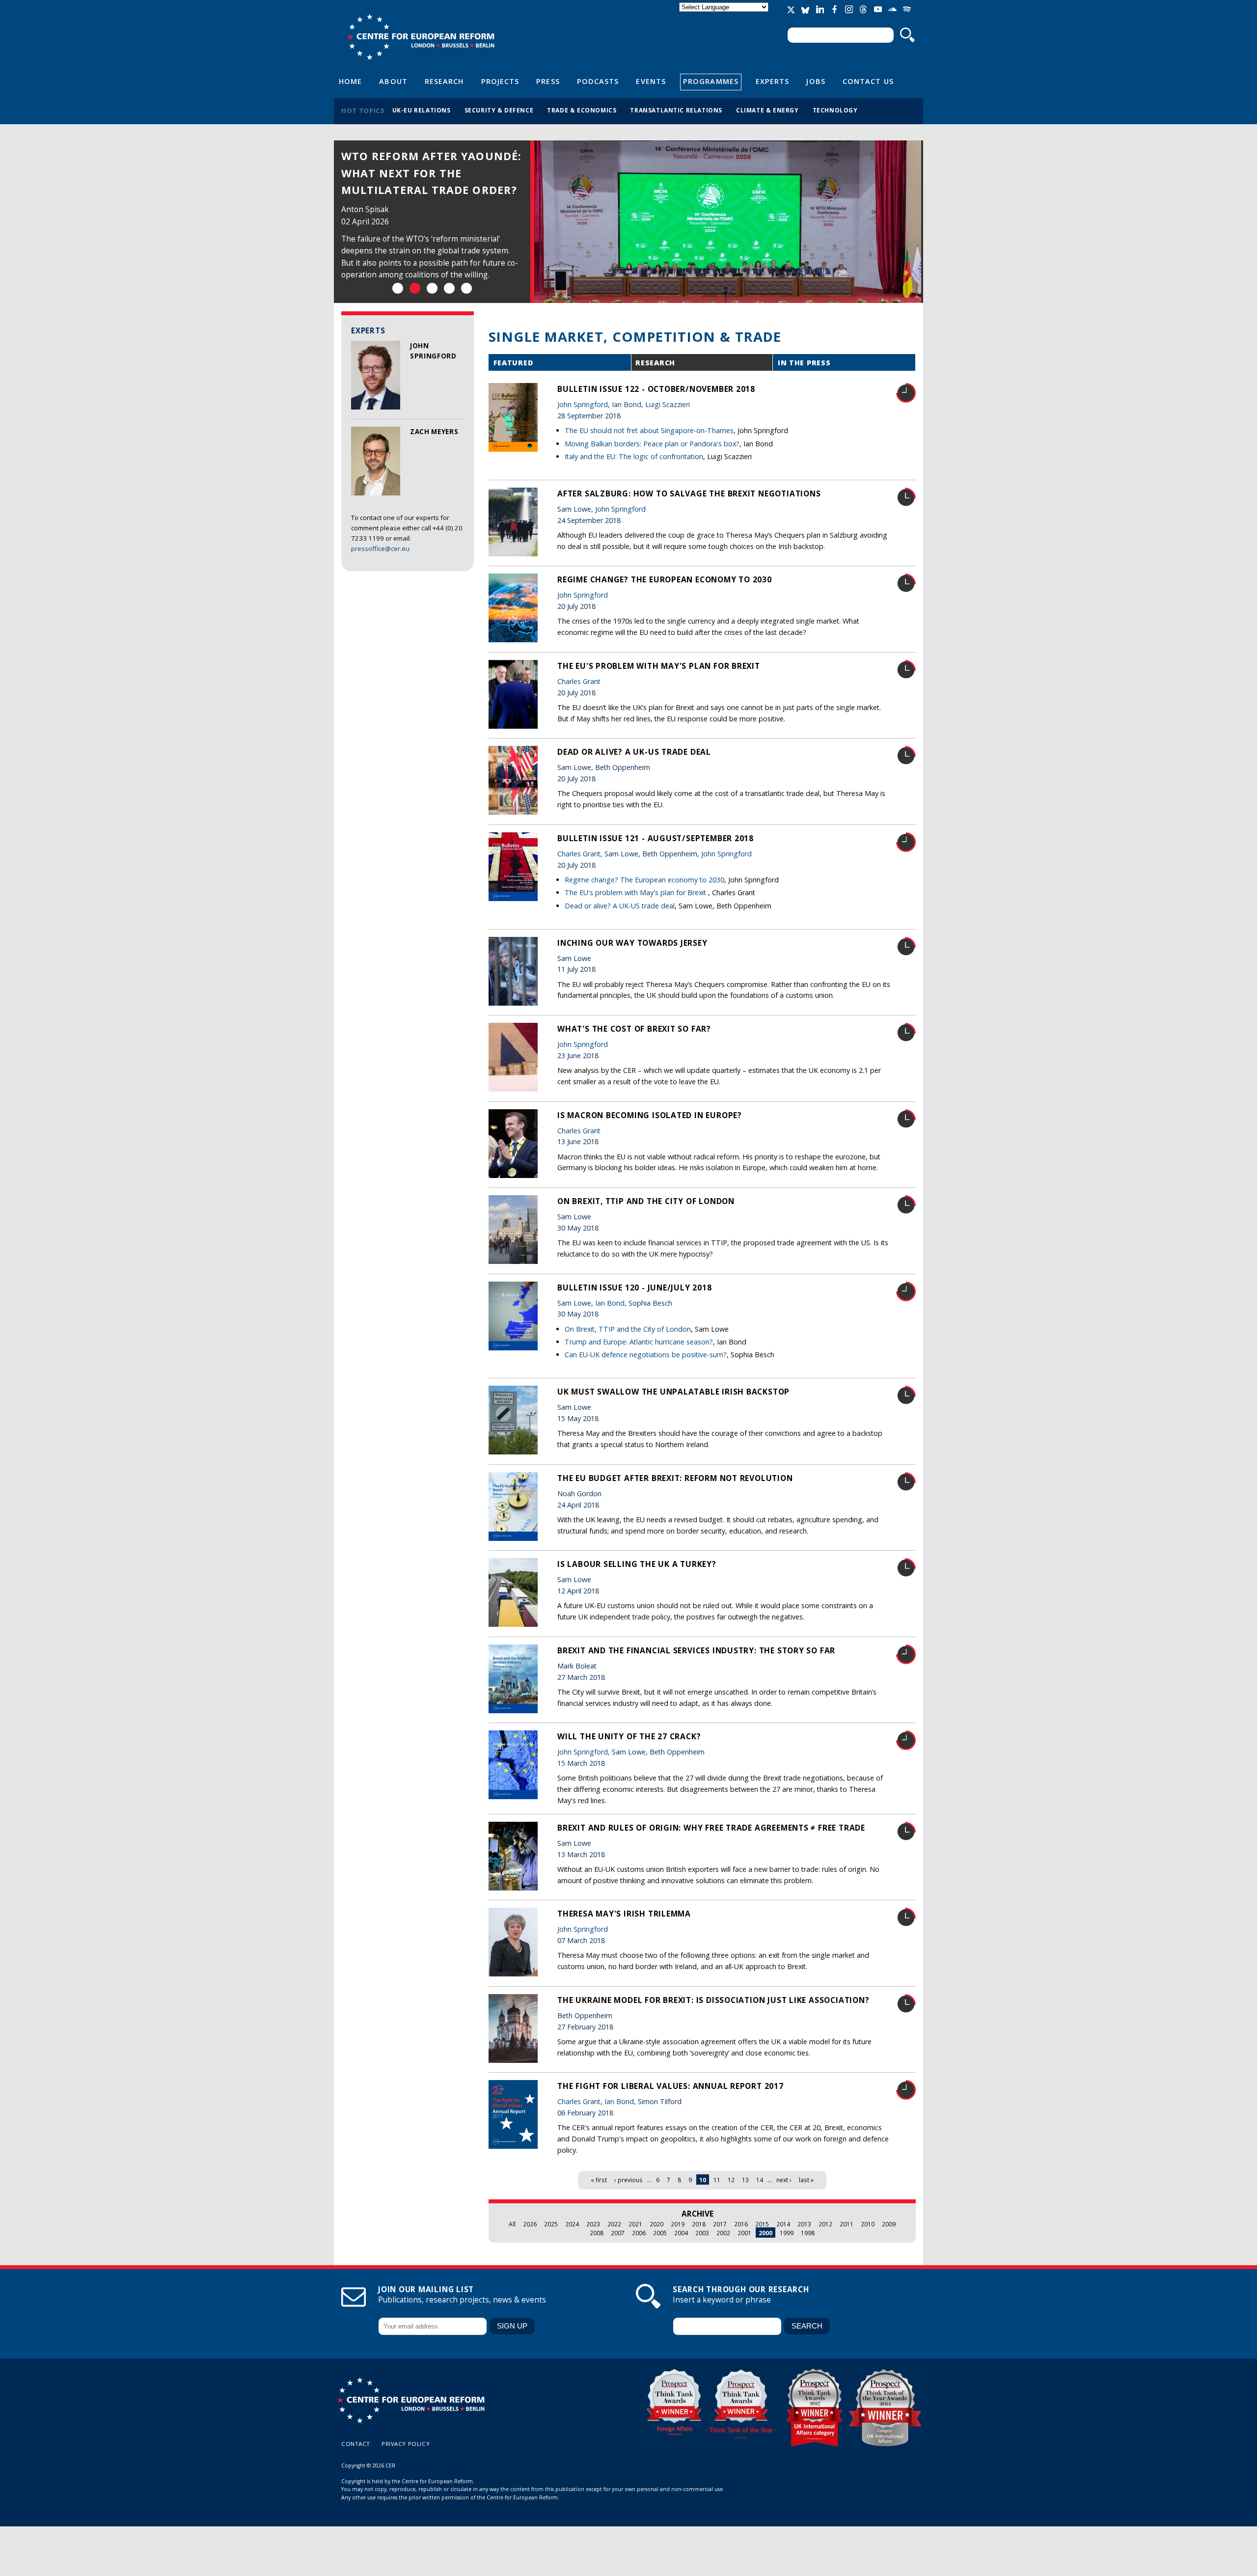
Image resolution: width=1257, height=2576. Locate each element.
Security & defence (499, 110)
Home (350, 81)
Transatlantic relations (676, 110)
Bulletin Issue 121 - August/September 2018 (656, 838)
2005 (660, 2233)
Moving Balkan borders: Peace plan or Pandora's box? (652, 444)
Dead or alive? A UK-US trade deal (634, 752)
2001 (744, 2233)
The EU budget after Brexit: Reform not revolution (675, 1478)
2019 (678, 2224)
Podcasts (598, 81)
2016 (741, 2224)
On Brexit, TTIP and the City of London (646, 1201)
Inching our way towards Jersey (632, 943)
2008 (597, 2233)
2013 (804, 2224)
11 (717, 2180)
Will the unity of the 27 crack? (629, 1736)
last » (806, 2180)
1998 (808, 2233)
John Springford (583, 404)
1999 (787, 2233)
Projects (500, 81)
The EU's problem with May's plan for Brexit (659, 666)
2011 (847, 2224)
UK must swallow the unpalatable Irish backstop (673, 1392)
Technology (835, 110)
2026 (530, 2224)
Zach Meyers (434, 432)
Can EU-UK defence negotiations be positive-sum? (646, 1355)
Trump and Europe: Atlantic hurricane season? (639, 1342)
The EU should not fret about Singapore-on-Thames (649, 430)
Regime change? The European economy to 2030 (665, 579)
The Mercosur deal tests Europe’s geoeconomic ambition (421, 173)
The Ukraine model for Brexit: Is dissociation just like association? (713, 2000)
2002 (723, 2233)
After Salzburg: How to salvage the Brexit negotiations (689, 493)
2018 (699, 2224)
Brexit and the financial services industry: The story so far (696, 1650)
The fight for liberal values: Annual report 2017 (670, 2086)
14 (760, 2180)
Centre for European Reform (421, 37)
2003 (702, 2233)
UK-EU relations (422, 110)
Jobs (816, 81)
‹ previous (628, 2180)
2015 (762, 2224)
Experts (773, 81)
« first (599, 2180)
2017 (720, 2224)
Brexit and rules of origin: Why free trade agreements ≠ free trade (711, 1828)
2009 (889, 2224)
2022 (614, 2224)
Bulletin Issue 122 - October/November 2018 (656, 389)
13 (745, 2180)
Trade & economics (582, 110)
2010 (868, 2224)
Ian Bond (627, 404)
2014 (783, 2224)
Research (444, 81)
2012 (825, 2224)
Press (548, 81)
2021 (635, 2224)
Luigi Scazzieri (668, 404)
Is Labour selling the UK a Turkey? (637, 1564)
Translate (725, 15)
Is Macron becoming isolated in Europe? (650, 1115)
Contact (356, 2444)
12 (731, 2180)
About (393, 81)
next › (784, 2180)
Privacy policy (406, 2444)
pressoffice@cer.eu (380, 548)
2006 (639, 2233)
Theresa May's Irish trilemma (624, 1914)
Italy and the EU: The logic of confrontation (634, 456)
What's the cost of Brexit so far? (634, 1029)
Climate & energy (767, 110)
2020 (656, 2224)
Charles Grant (579, 681)
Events (651, 81)
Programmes (711, 81)
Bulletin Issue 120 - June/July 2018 (635, 1288)
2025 (551, 2224)
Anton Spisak (365, 209)
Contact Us (868, 81)
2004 (681, 2233)
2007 (618, 2233)
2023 (593, 2224)
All (512, 2224)
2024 (572, 2224)
